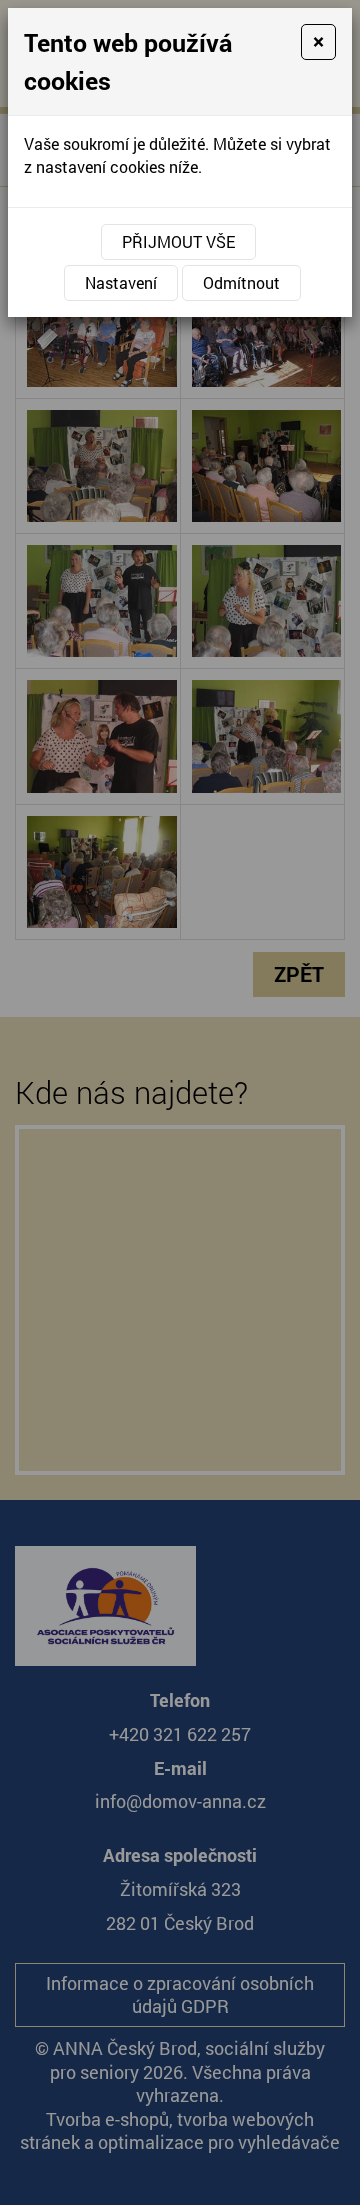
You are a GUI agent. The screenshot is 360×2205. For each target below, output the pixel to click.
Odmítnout (241, 282)
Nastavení (121, 282)
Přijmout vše (178, 241)
